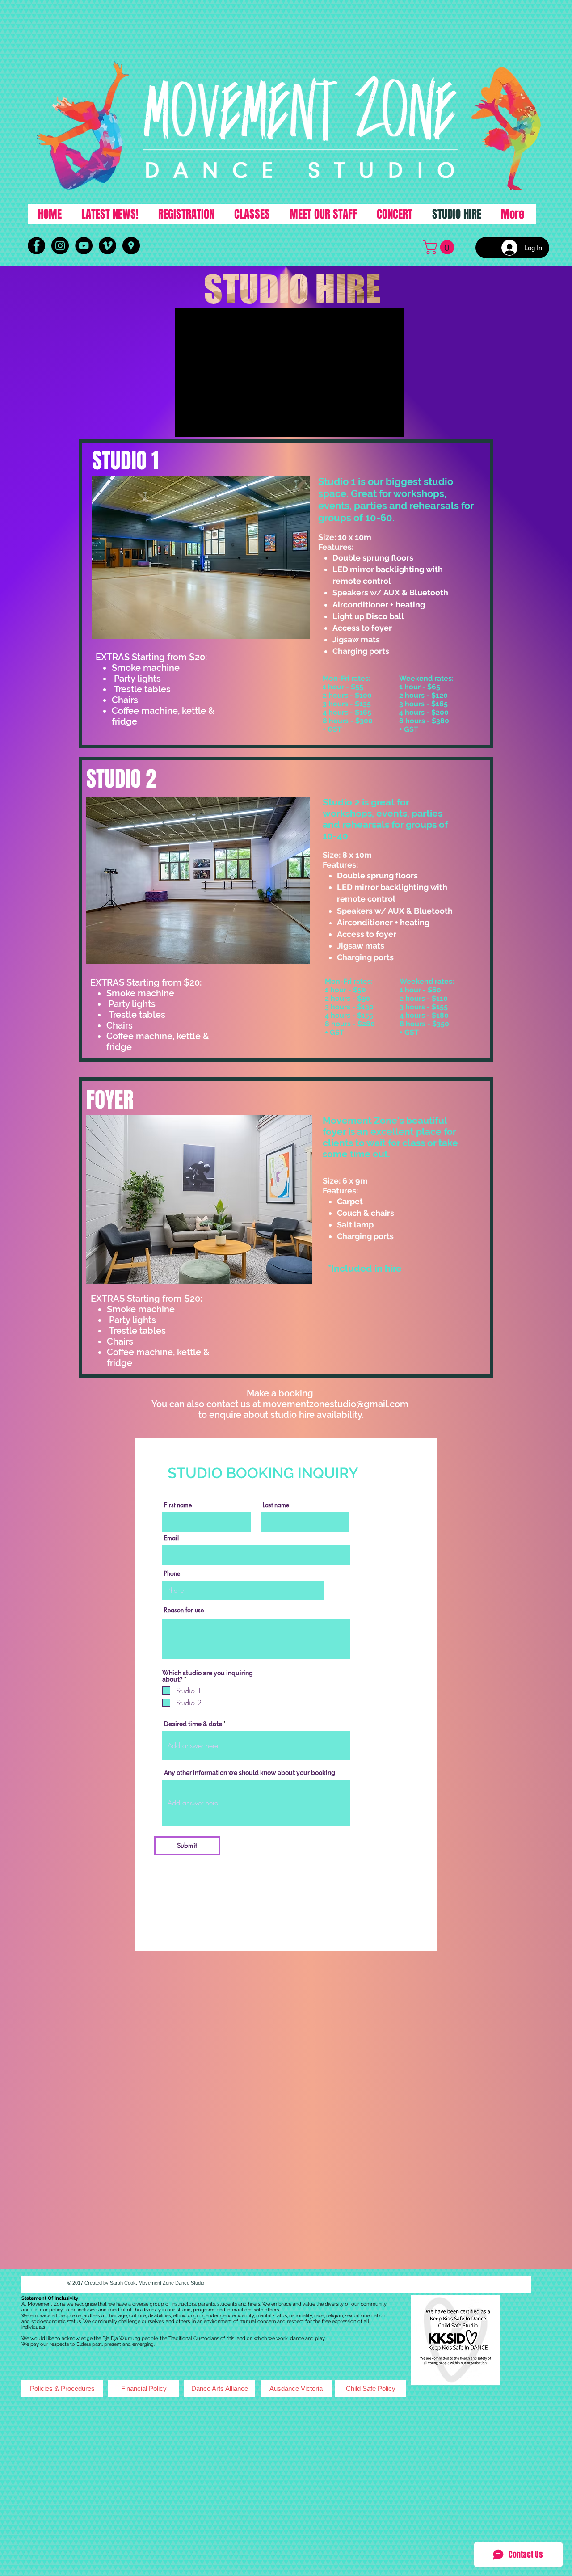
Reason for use (184, 1610)
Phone (172, 1573)
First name (178, 1505)
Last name (276, 1505)
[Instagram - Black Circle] (60, 246)
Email (171, 1538)
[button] (440, 247)
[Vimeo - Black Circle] (107, 246)
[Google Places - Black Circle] (131, 246)
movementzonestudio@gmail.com (336, 1404)
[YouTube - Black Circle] (84, 246)
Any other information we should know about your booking (250, 1773)
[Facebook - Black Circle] (36, 246)
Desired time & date (193, 1724)
